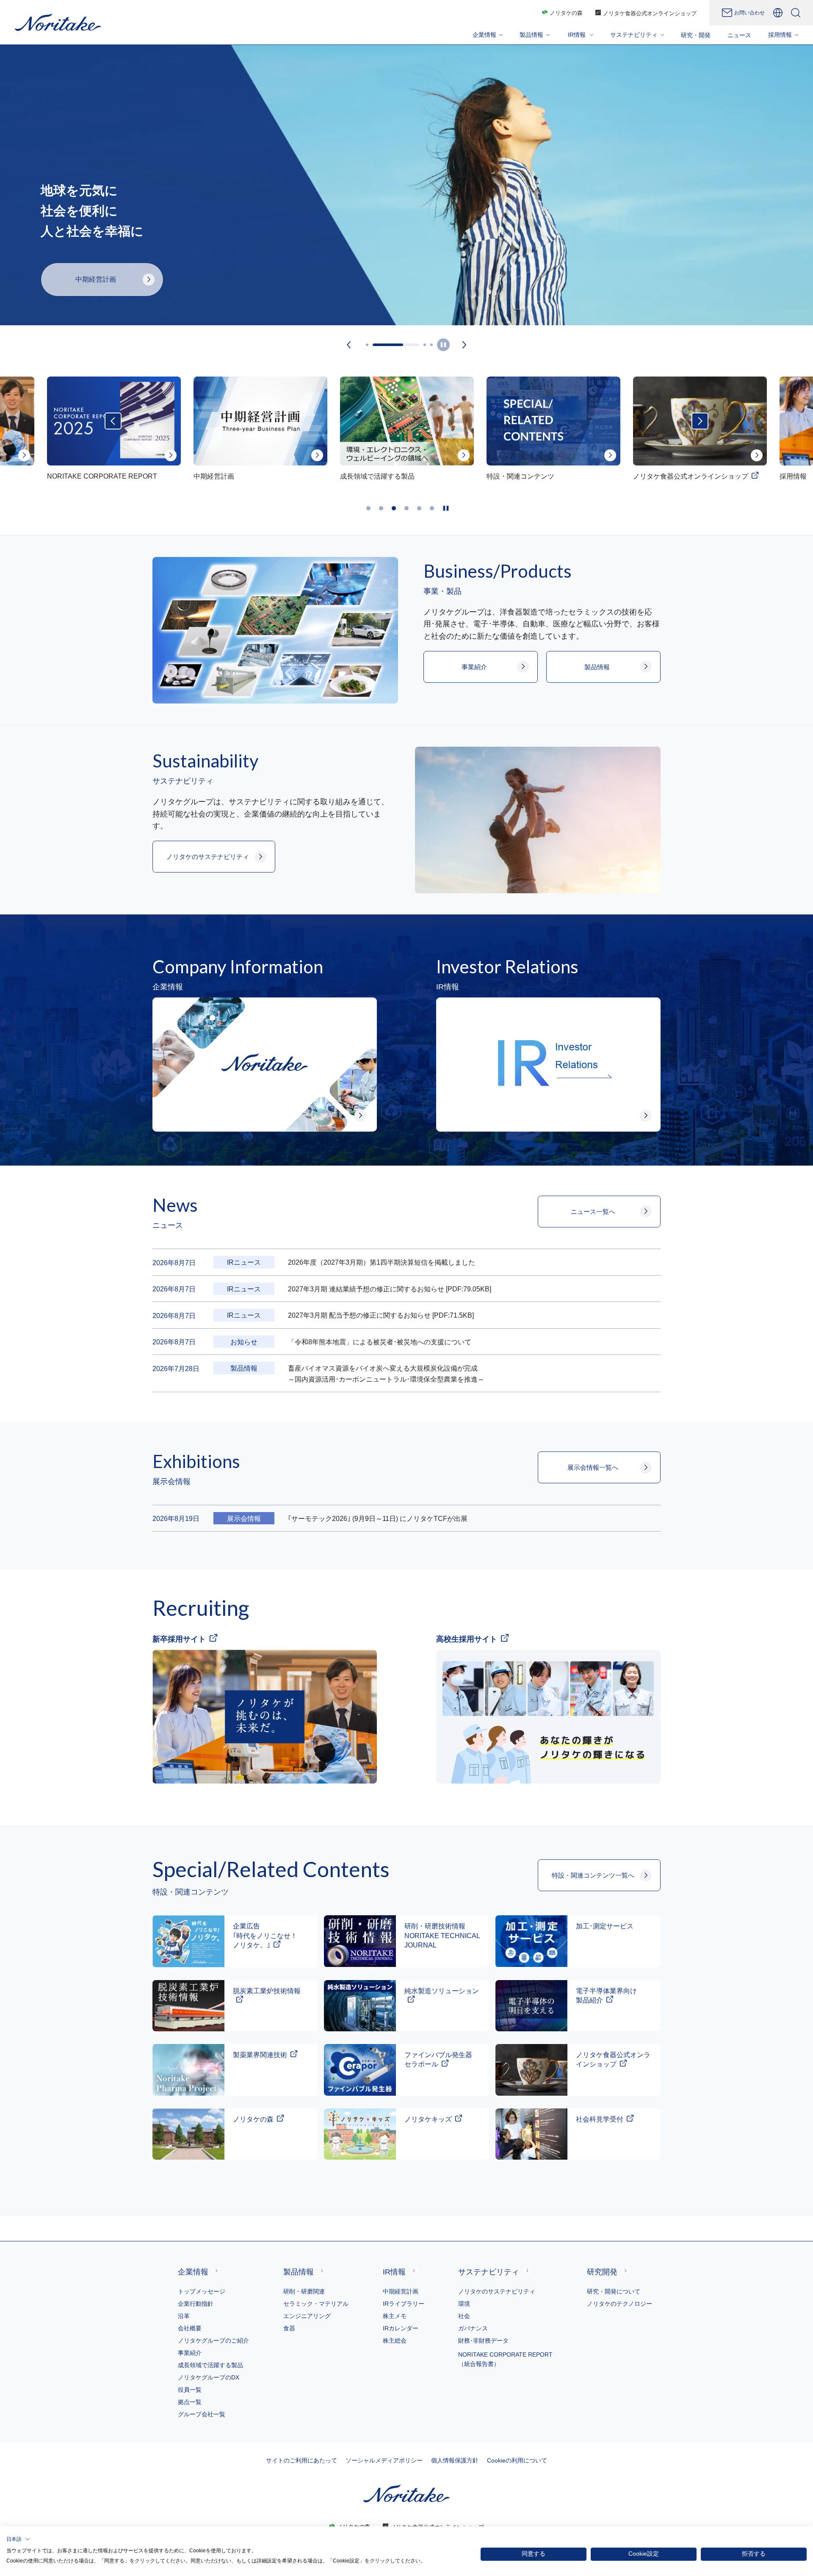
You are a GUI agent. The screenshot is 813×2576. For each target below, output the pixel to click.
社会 (464, 2316)
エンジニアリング (307, 2316)
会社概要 (190, 2328)
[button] (18, 2539)
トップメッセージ (202, 2291)
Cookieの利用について (517, 2460)
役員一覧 (190, 2390)
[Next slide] (465, 344)
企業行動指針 (196, 2304)
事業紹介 (190, 2353)
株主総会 (395, 2341)
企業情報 (193, 2272)
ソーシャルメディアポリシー (384, 2460)
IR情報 (394, 2272)
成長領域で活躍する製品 (210, 2365)
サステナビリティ (489, 2272)
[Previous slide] (349, 344)
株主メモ (395, 2316)
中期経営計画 (401, 2291)
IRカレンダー (401, 2328)
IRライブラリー (404, 2304)
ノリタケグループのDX (209, 2377)
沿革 (184, 2316)
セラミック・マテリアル (316, 2304)
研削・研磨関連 (304, 2291)
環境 (464, 2304)
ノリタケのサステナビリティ (497, 2291)
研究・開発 (696, 35)
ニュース (739, 35)
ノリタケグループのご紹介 (213, 2341)
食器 (289, 2328)
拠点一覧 (190, 2402)
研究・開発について (614, 2291)
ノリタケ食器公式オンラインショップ (650, 13)
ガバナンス (473, 2328)
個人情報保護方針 (455, 2460)
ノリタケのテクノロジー (619, 2304)
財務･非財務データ (483, 2341)
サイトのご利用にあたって (301, 2460)
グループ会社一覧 (202, 2414)
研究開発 (602, 2272)
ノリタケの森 (566, 13)
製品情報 (299, 2272)
